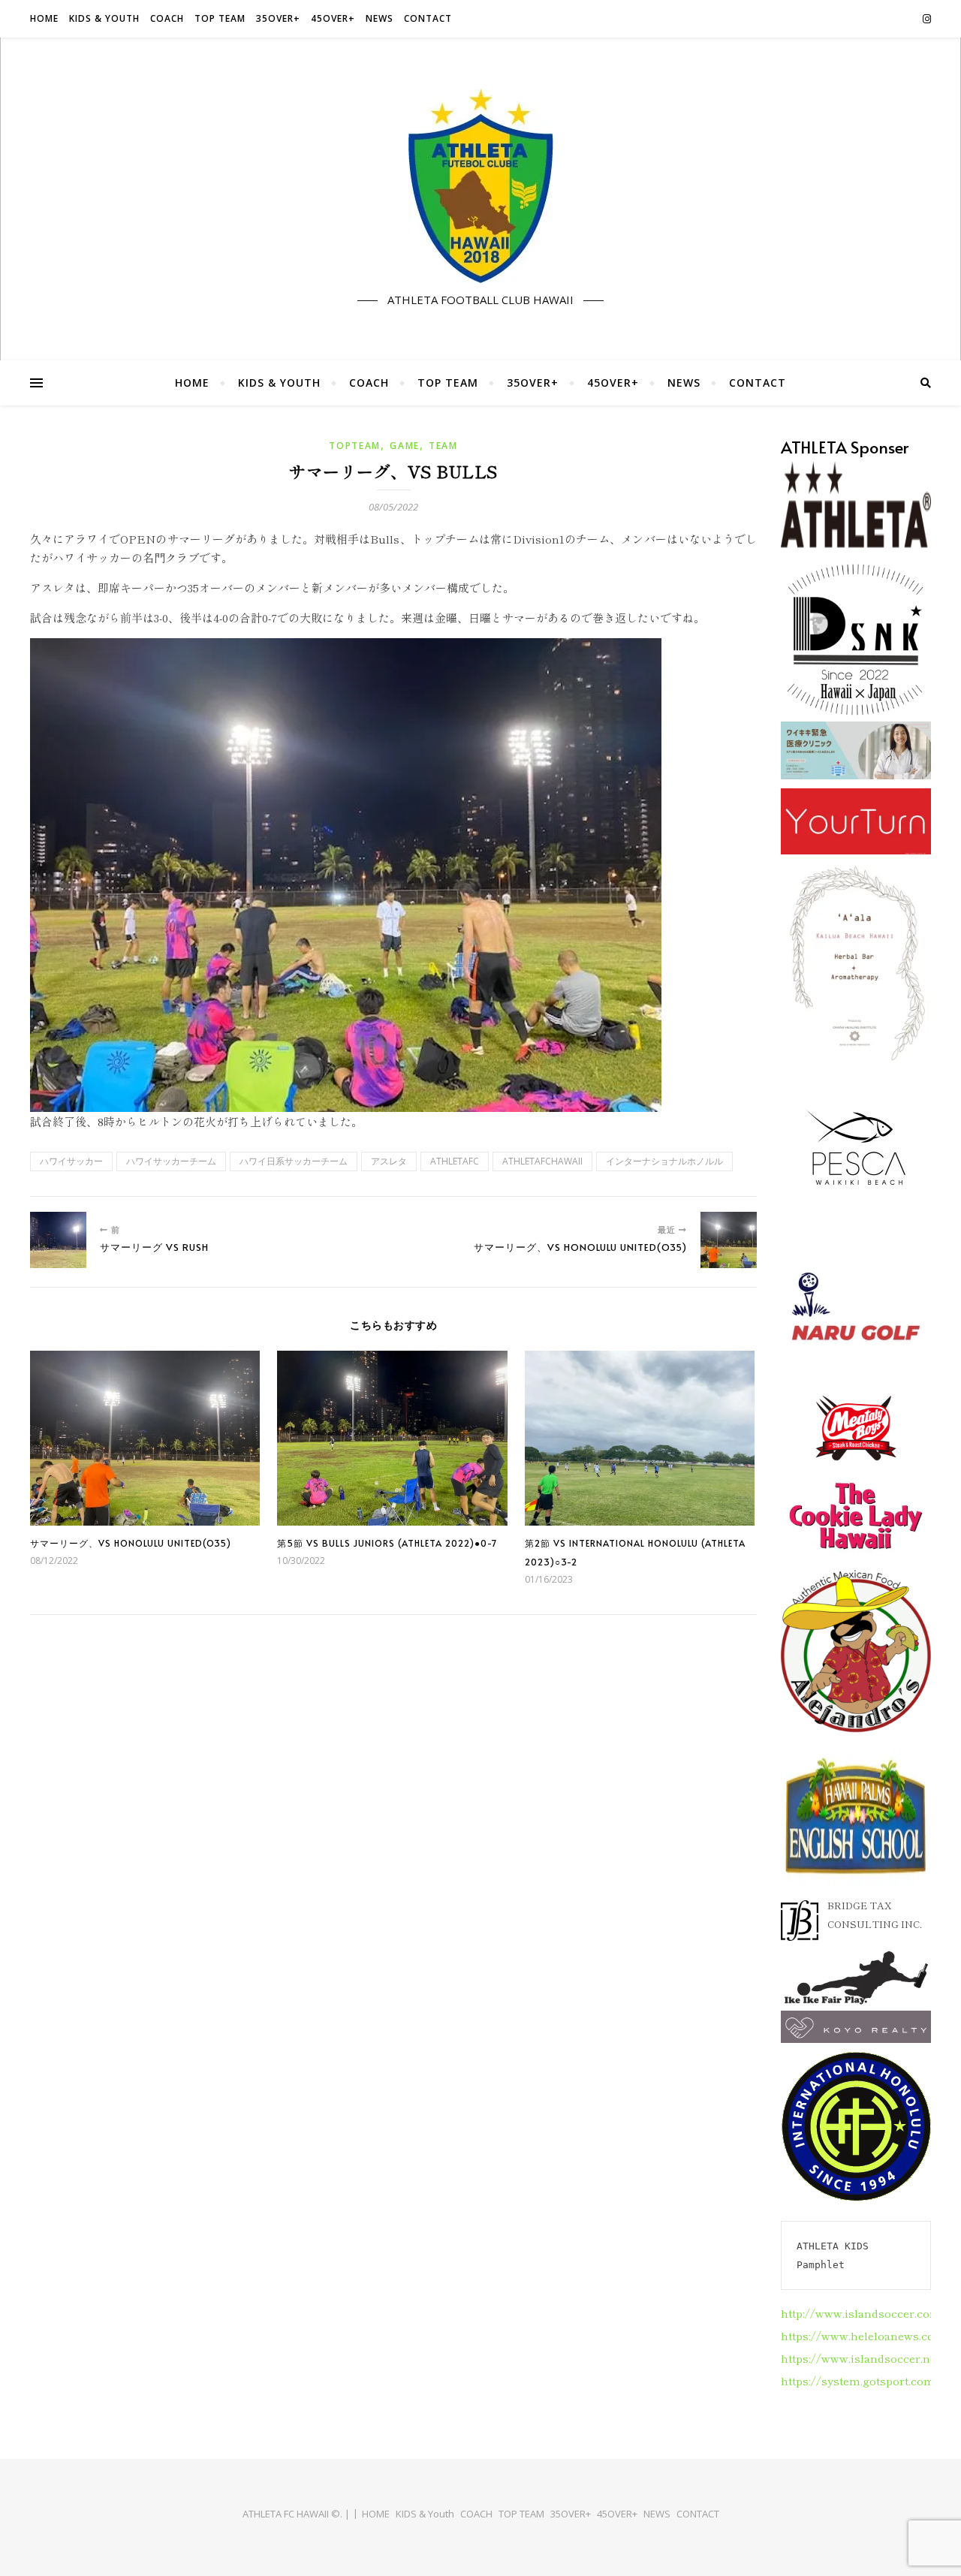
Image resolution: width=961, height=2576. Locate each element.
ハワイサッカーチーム (171, 1161)
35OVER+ (278, 18)
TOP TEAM (220, 18)
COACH (167, 18)
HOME (44, 18)
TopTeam (355, 446)
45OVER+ (333, 18)
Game (405, 446)
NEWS (380, 18)
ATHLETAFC (455, 1161)
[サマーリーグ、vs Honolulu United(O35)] (729, 1240)
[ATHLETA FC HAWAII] (480, 186)
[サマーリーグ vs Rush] (58, 1240)
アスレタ (389, 1161)
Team (443, 446)
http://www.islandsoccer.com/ (863, 2313)
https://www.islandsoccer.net (860, 2358)
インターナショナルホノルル (664, 1161)
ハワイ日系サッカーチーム (294, 1161)
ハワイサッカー (71, 1161)
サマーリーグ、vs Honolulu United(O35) (131, 1543)
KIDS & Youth (104, 18)
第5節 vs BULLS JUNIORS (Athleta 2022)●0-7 (387, 1543)
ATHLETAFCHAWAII (542, 1161)
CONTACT (428, 18)
